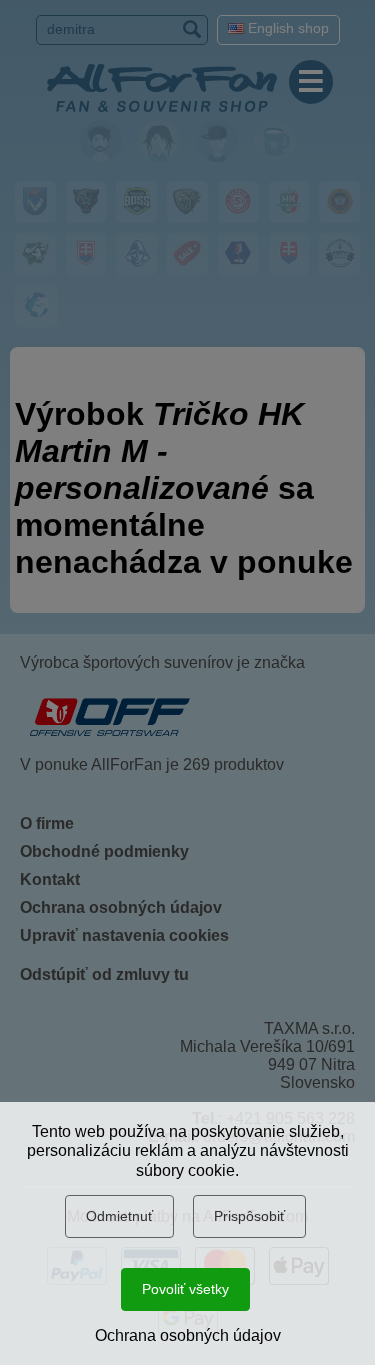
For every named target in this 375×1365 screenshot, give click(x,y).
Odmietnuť (119, 1216)
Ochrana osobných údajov (188, 1335)
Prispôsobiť (249, 1216)
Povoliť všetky (185, 1289)
